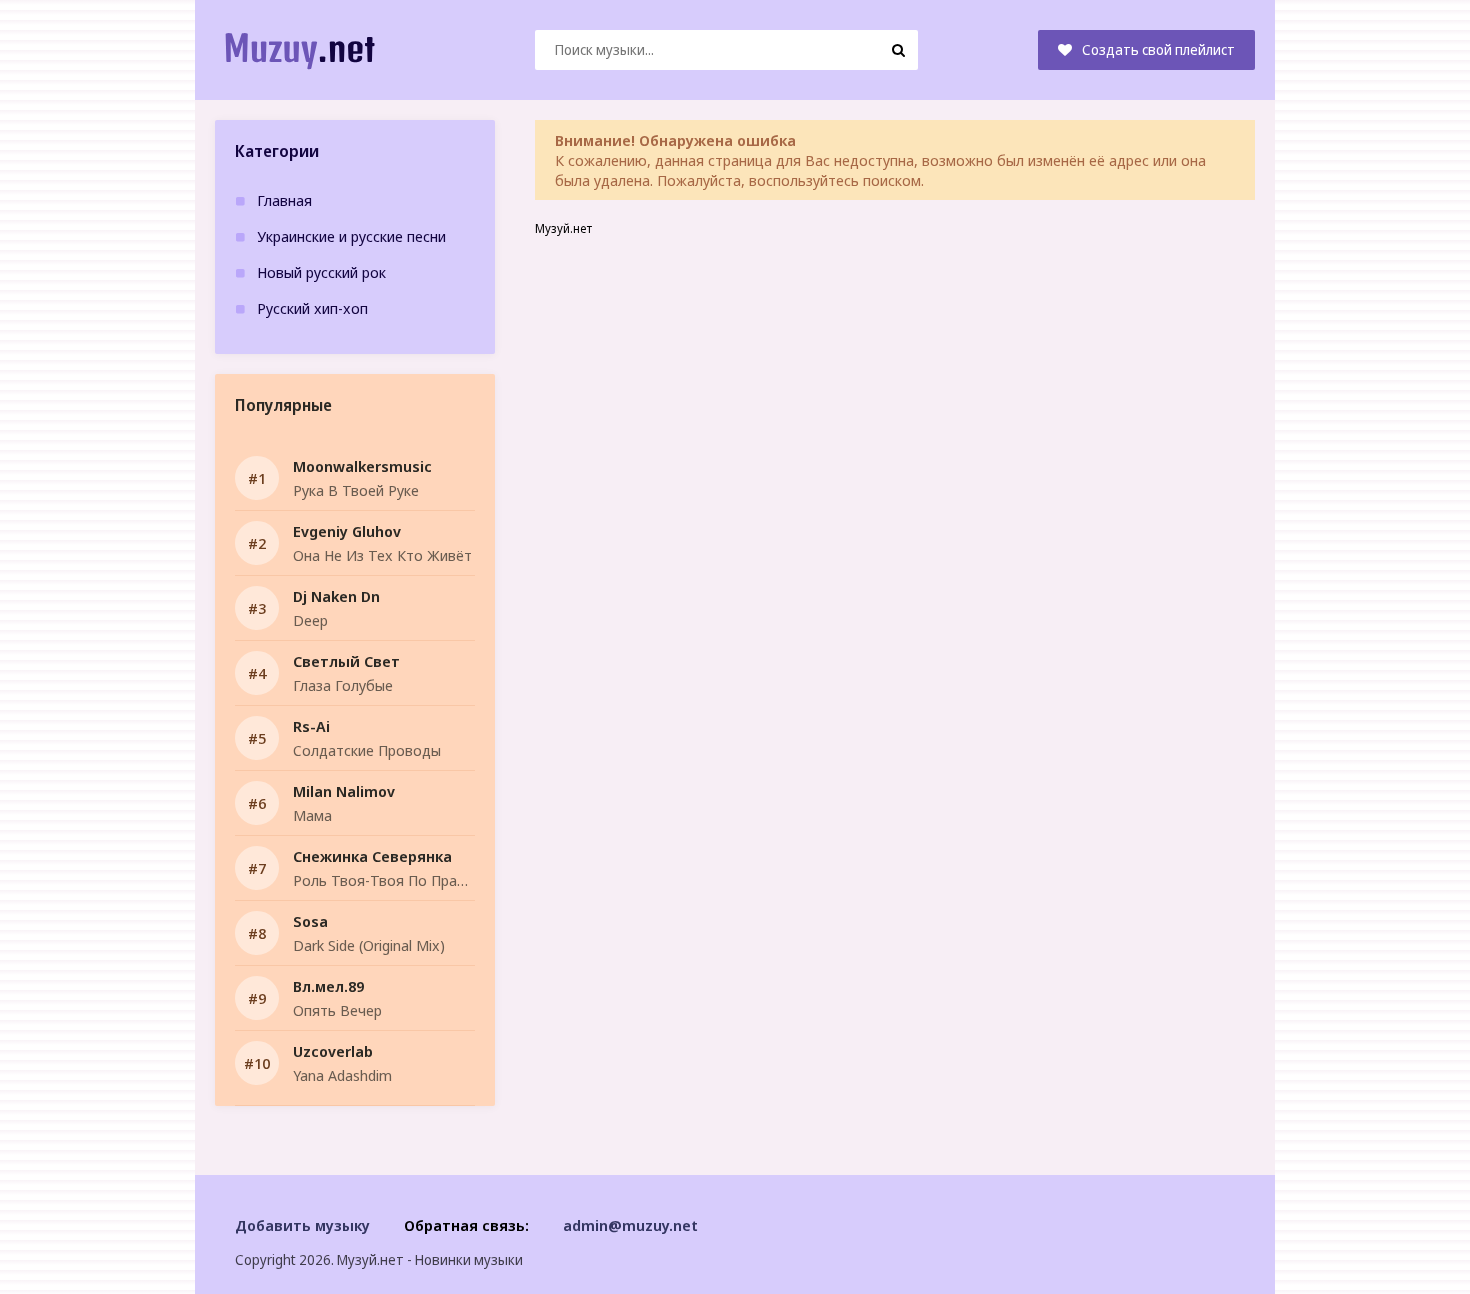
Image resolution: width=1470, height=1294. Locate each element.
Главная (284, 200)
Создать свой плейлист (1158, 49)
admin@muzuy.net (630, 1225)
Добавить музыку (302, 1225)
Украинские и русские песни (351, 236)
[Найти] (898, 50)
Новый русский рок (321, 272)
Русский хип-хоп (312, 308)
